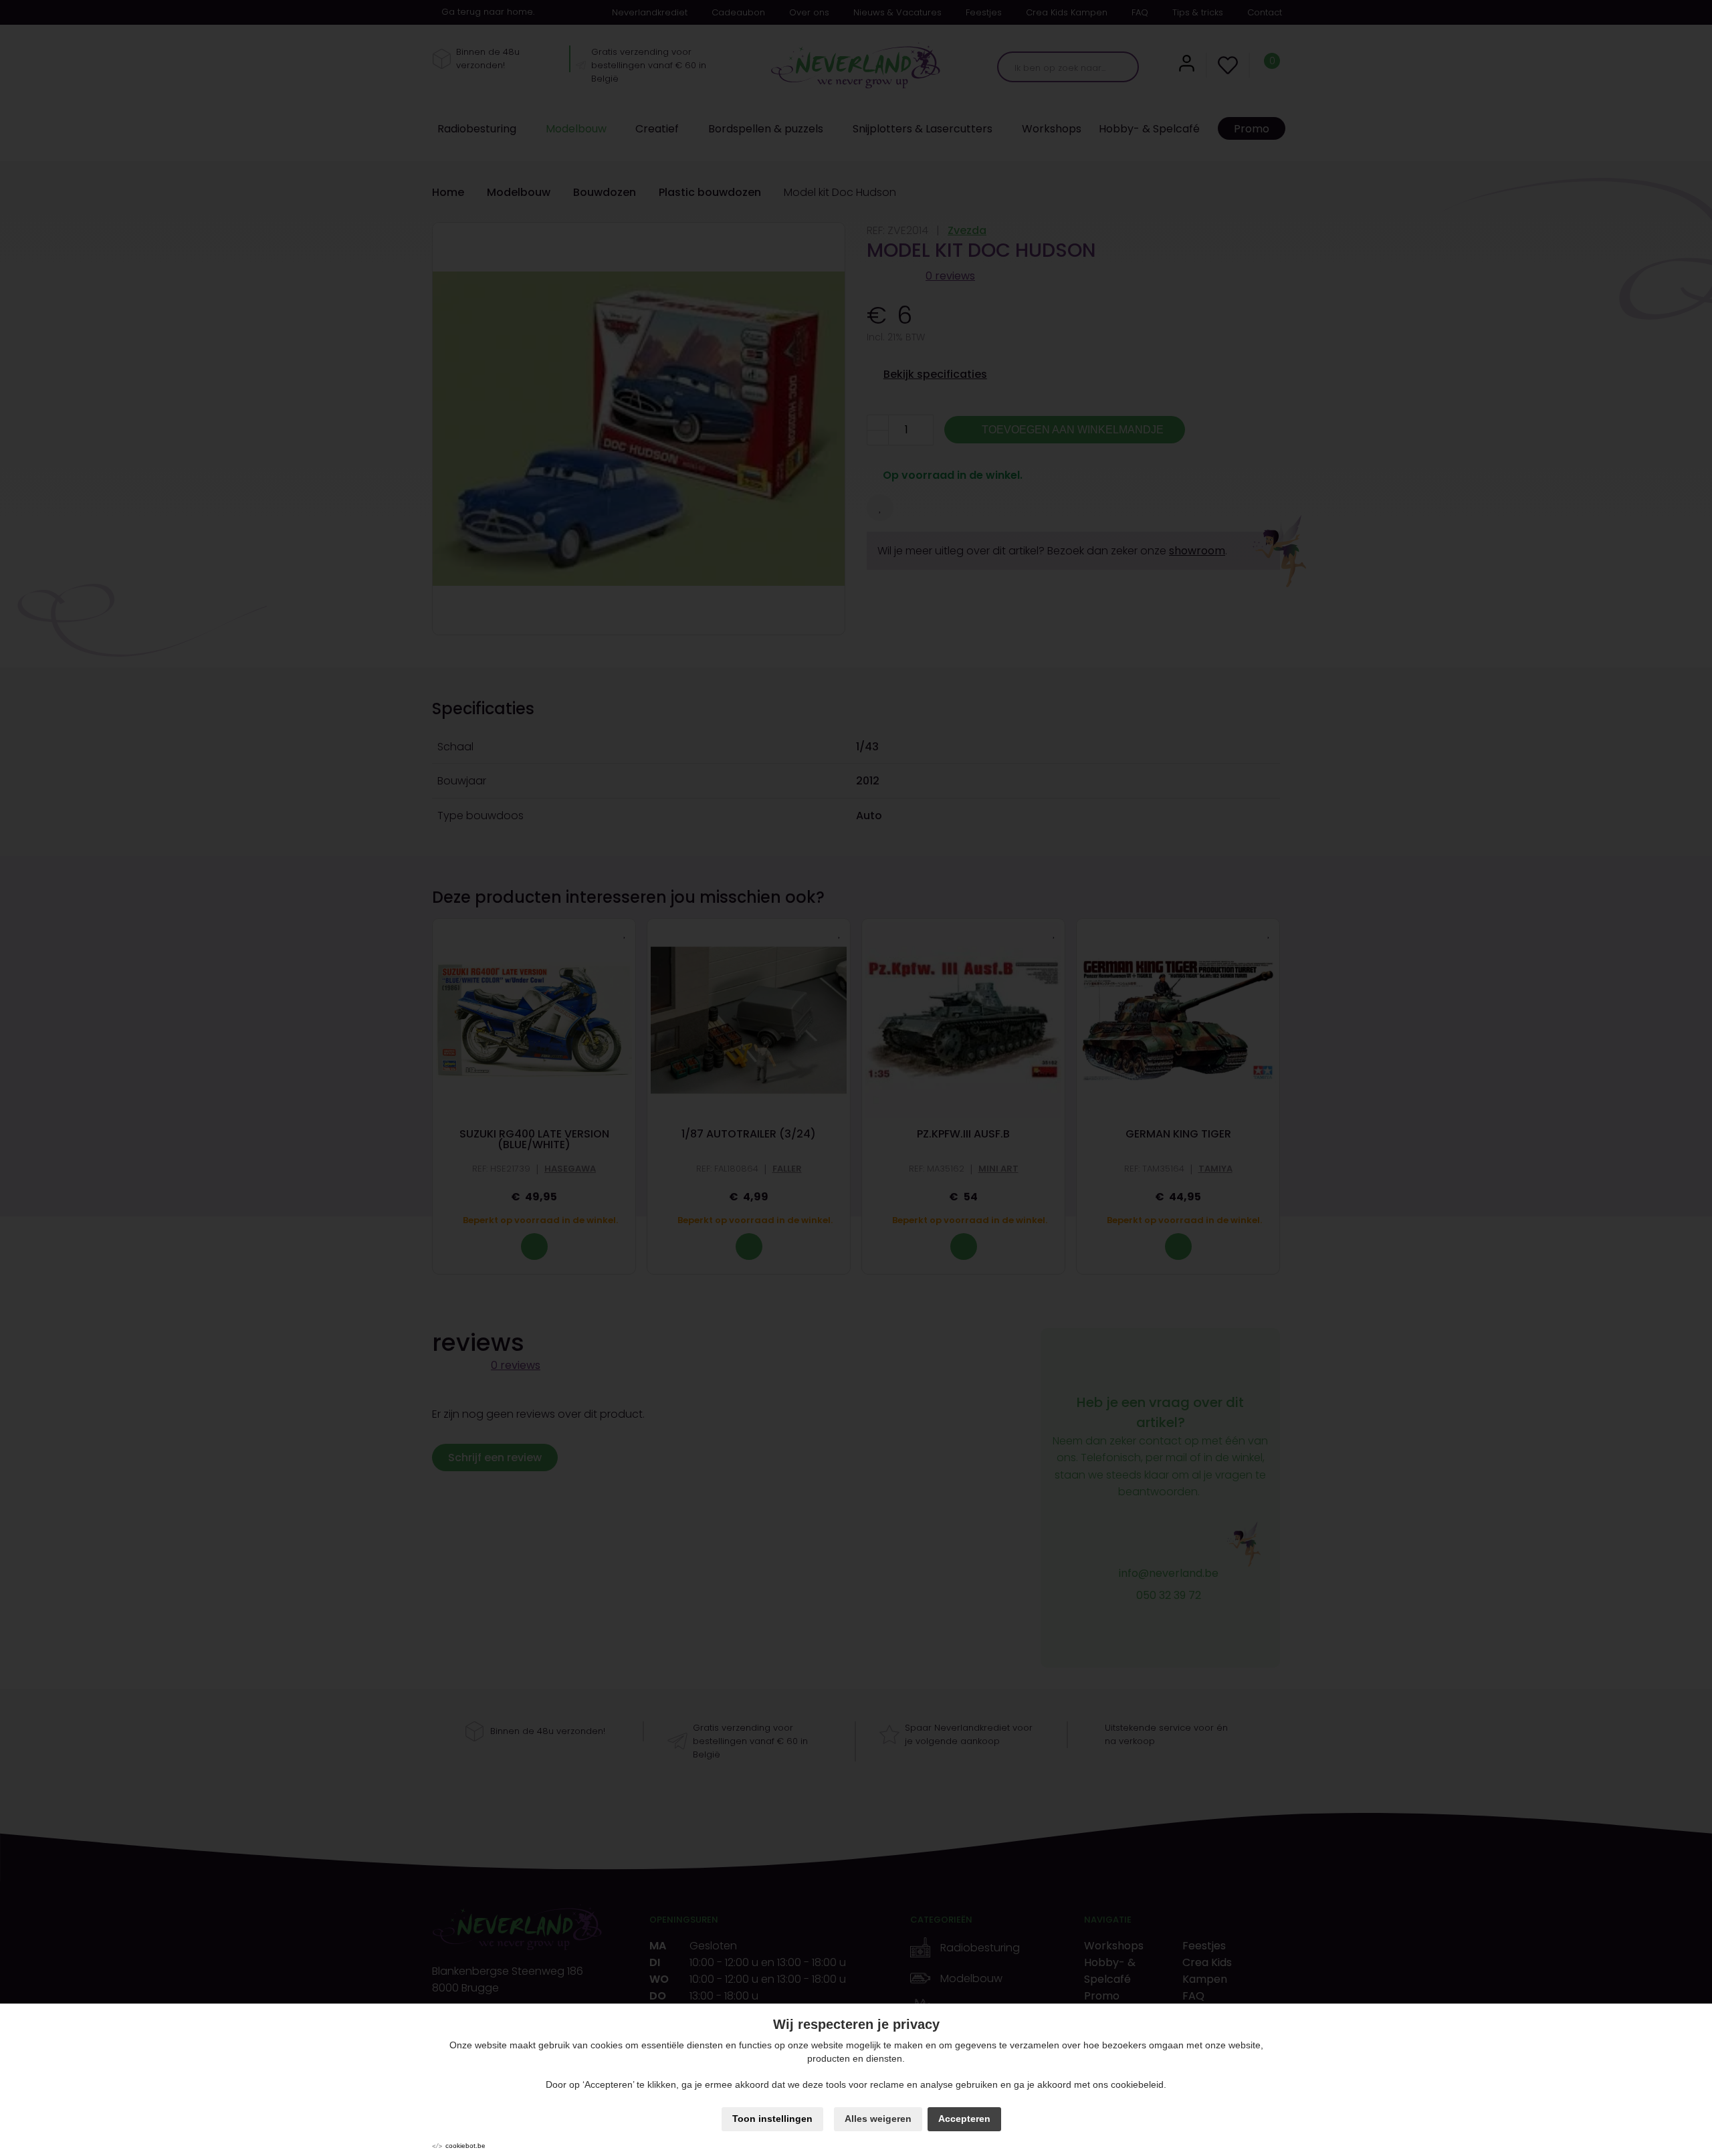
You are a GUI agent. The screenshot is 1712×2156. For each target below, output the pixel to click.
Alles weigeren (878, 2119)
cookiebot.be (465, 2146)
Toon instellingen (772, 2119)
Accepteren (964, 2119)
